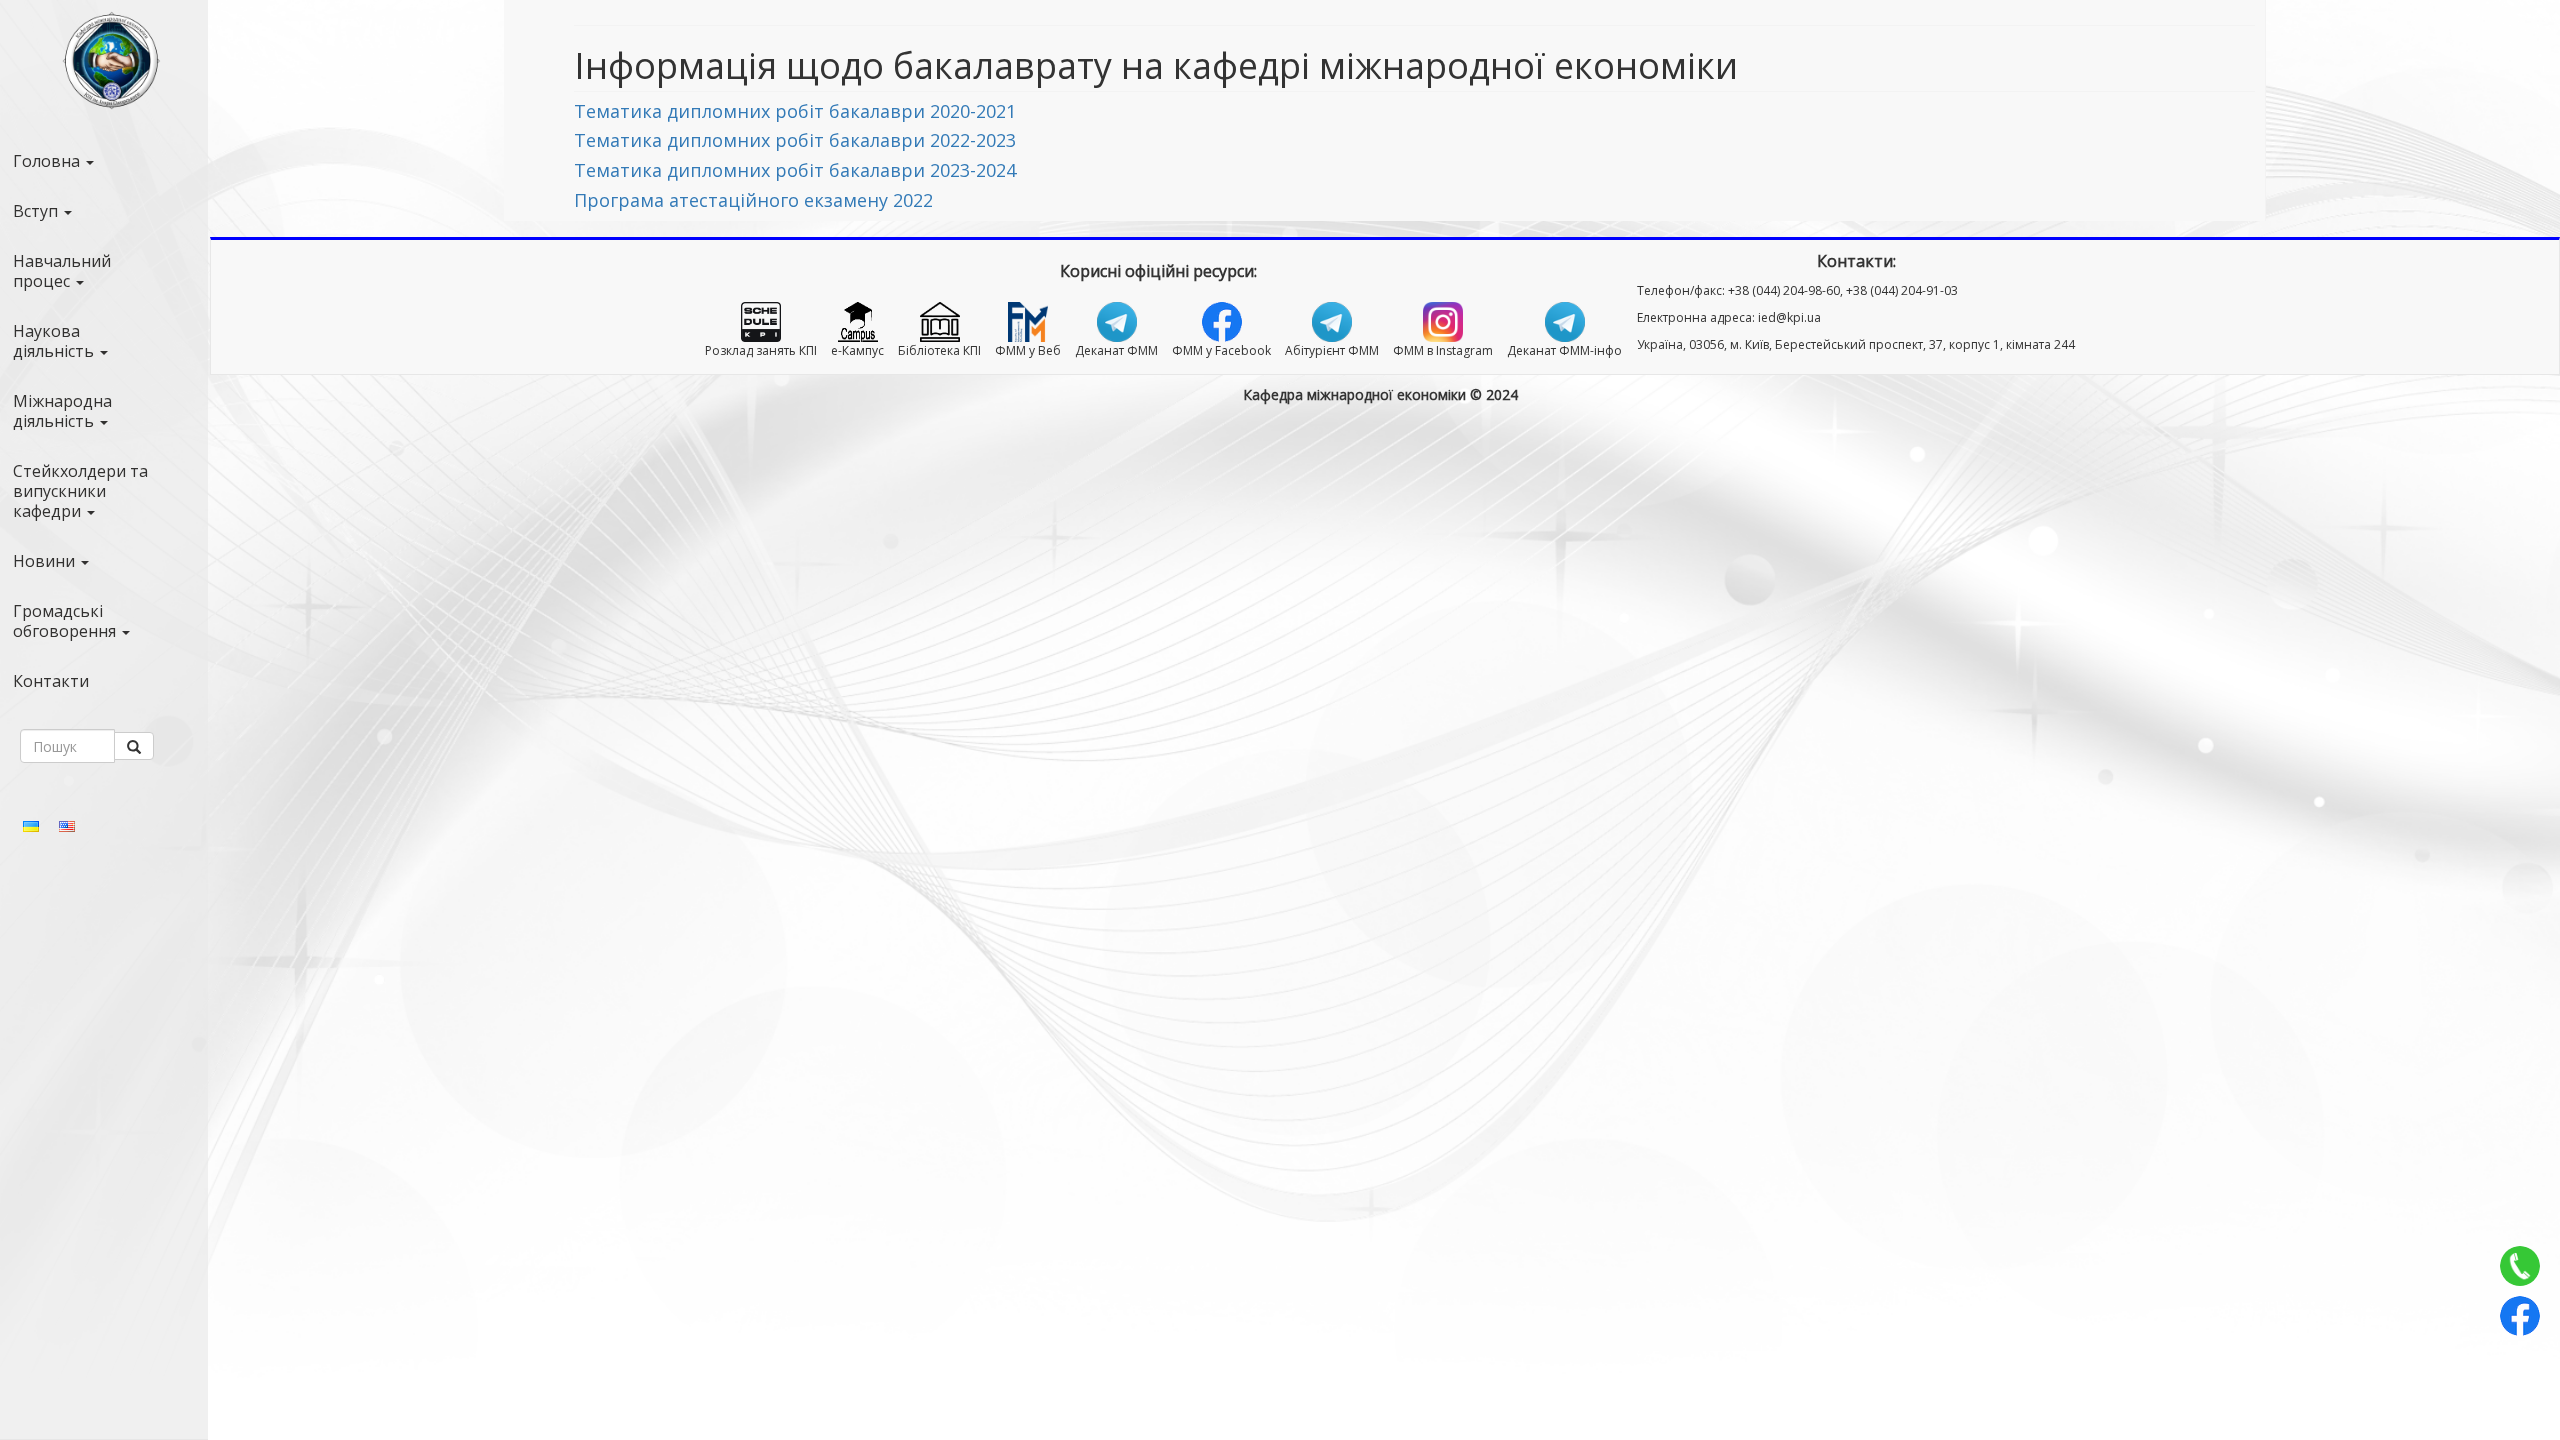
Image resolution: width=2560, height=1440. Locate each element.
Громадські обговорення (66, 621)
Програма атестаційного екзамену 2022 (753, 200)
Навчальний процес (62, 271)
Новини (46, 561)
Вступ (37, 211)
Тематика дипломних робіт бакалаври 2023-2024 (795, 170)
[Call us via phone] (2520, 1266)
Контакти (51, 681)
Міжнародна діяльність (62, 411)
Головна (48, 161)
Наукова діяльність (55, 341)
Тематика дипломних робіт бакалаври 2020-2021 (795, 111)
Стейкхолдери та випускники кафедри (80, 491)
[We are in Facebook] (2520, 1316)
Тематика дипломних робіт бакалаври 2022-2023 (795, 140)
